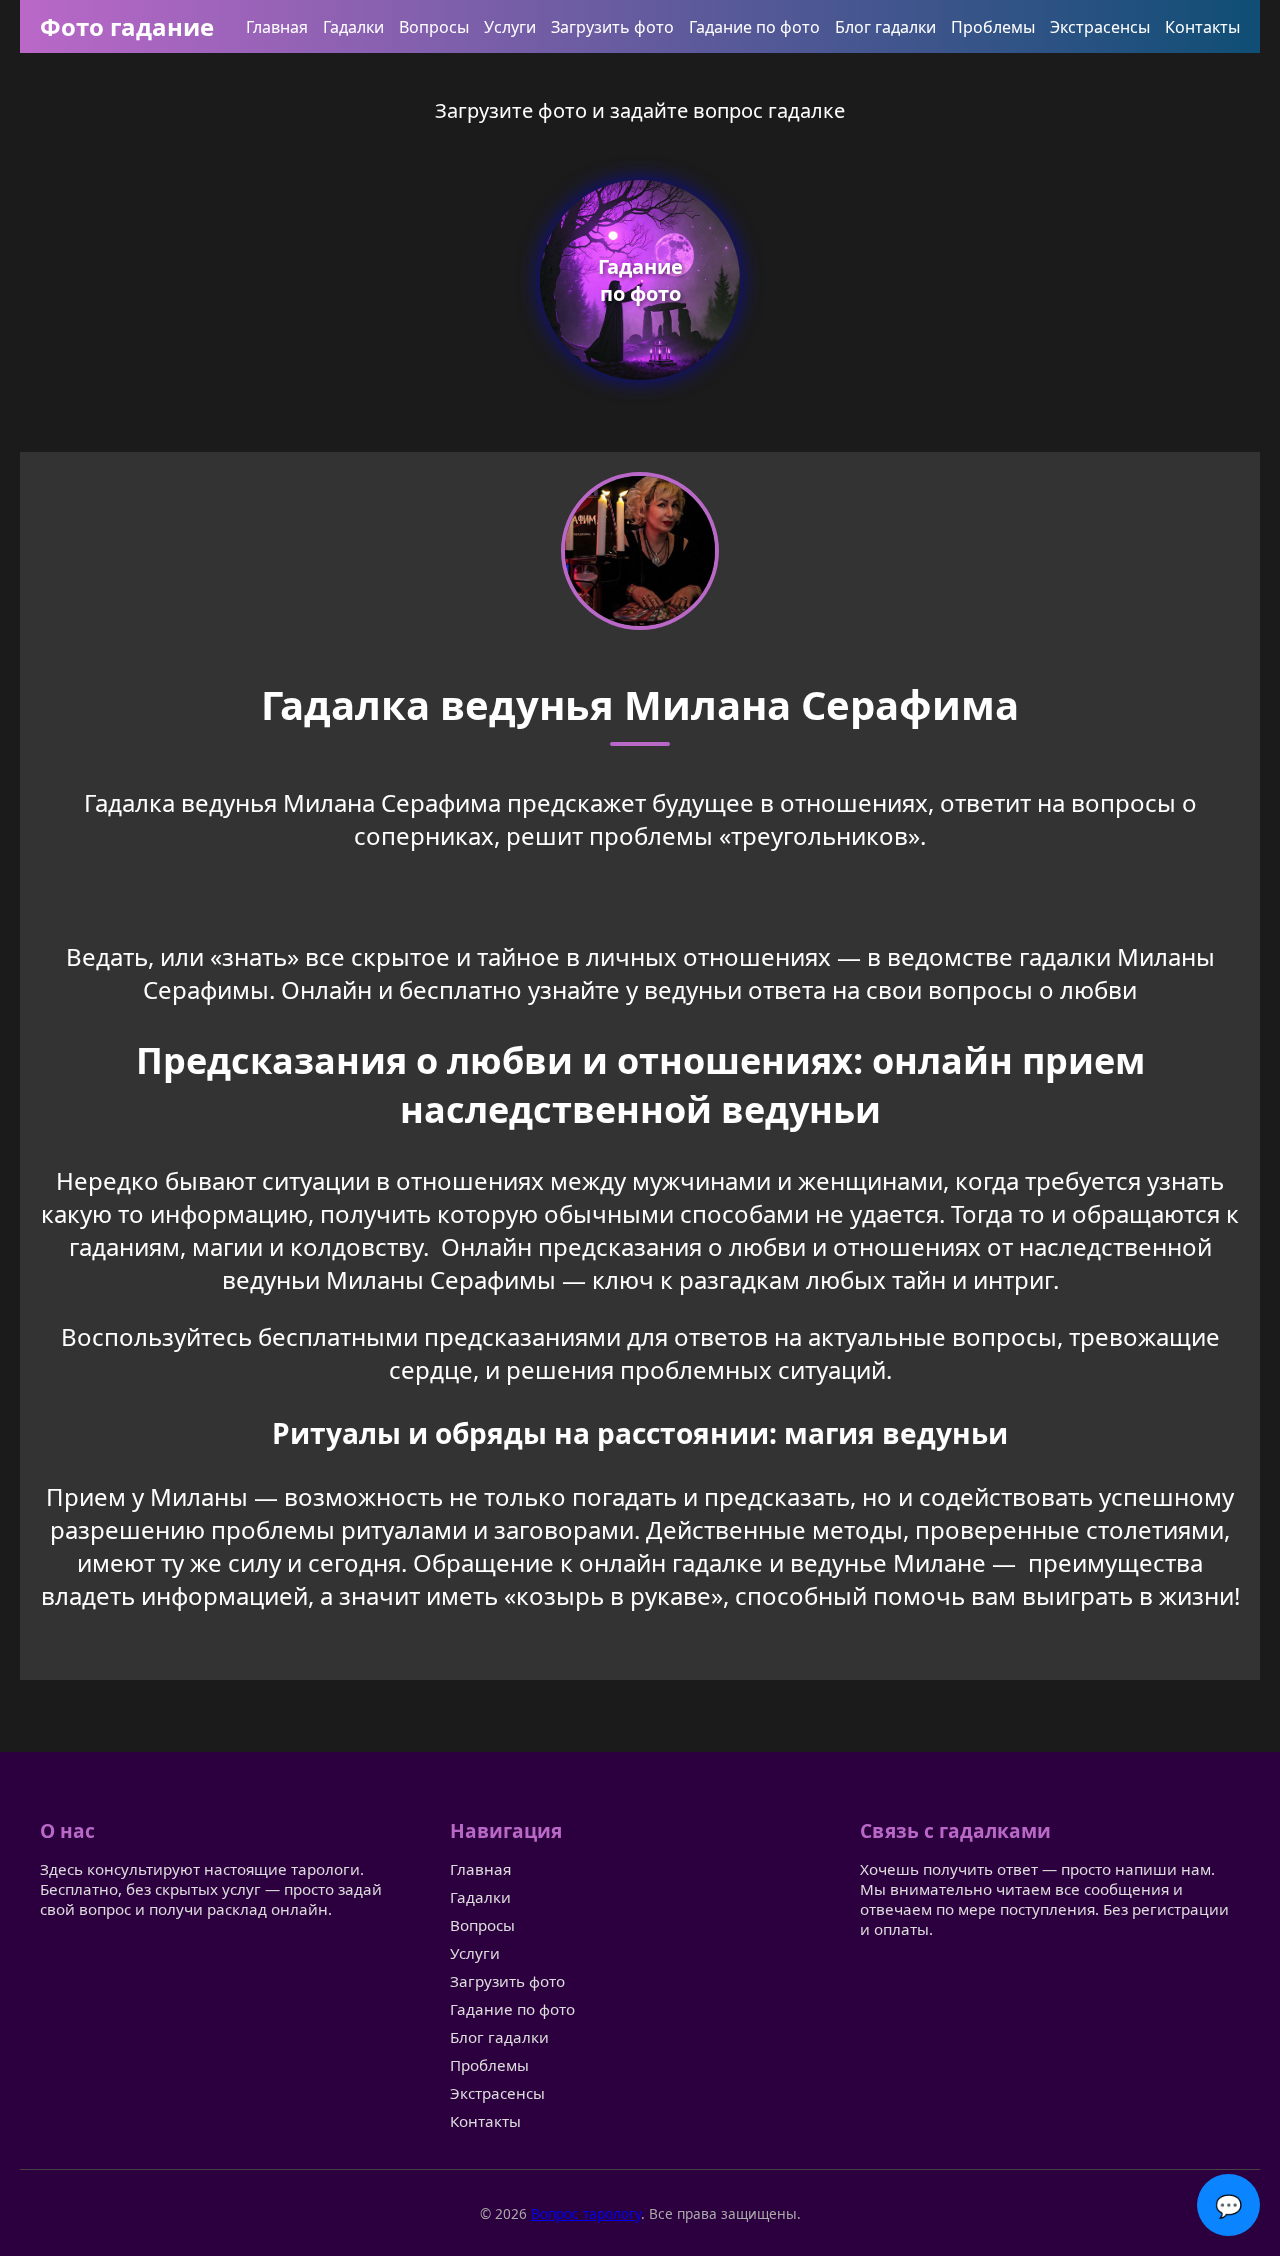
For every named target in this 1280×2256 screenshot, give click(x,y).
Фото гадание (127, 26)
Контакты (1202, 27)
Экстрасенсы (1100, 27)
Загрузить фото (612, 27)
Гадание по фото (754, 27)
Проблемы (993, 27)
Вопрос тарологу (586, 2213)
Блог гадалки (885, 27)
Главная (277, 27)
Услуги (510, 27)
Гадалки (353, 27)
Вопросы (434, 27)
